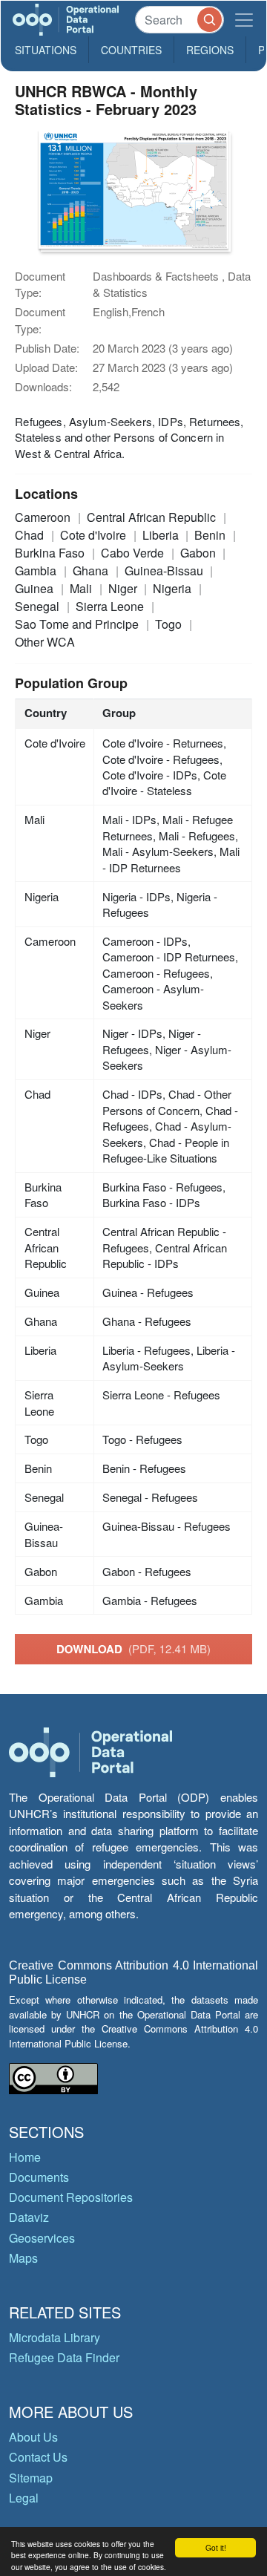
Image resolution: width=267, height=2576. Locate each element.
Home (25, 2157)
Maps (23, 2258)
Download (133, 1649)
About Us (33, 2437)
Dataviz (29, 2217)
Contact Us (38, 2457)
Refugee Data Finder (64, 2357)
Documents (39, 2177)
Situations (46, 50)
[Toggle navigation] (244, 20)
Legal (24, 2498)
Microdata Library (55, 2337)
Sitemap (31, 2478)
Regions (210, 50)
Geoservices (42, 2238)
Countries (131, 50)
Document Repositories (71, 2197)
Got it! (216, 2547)
